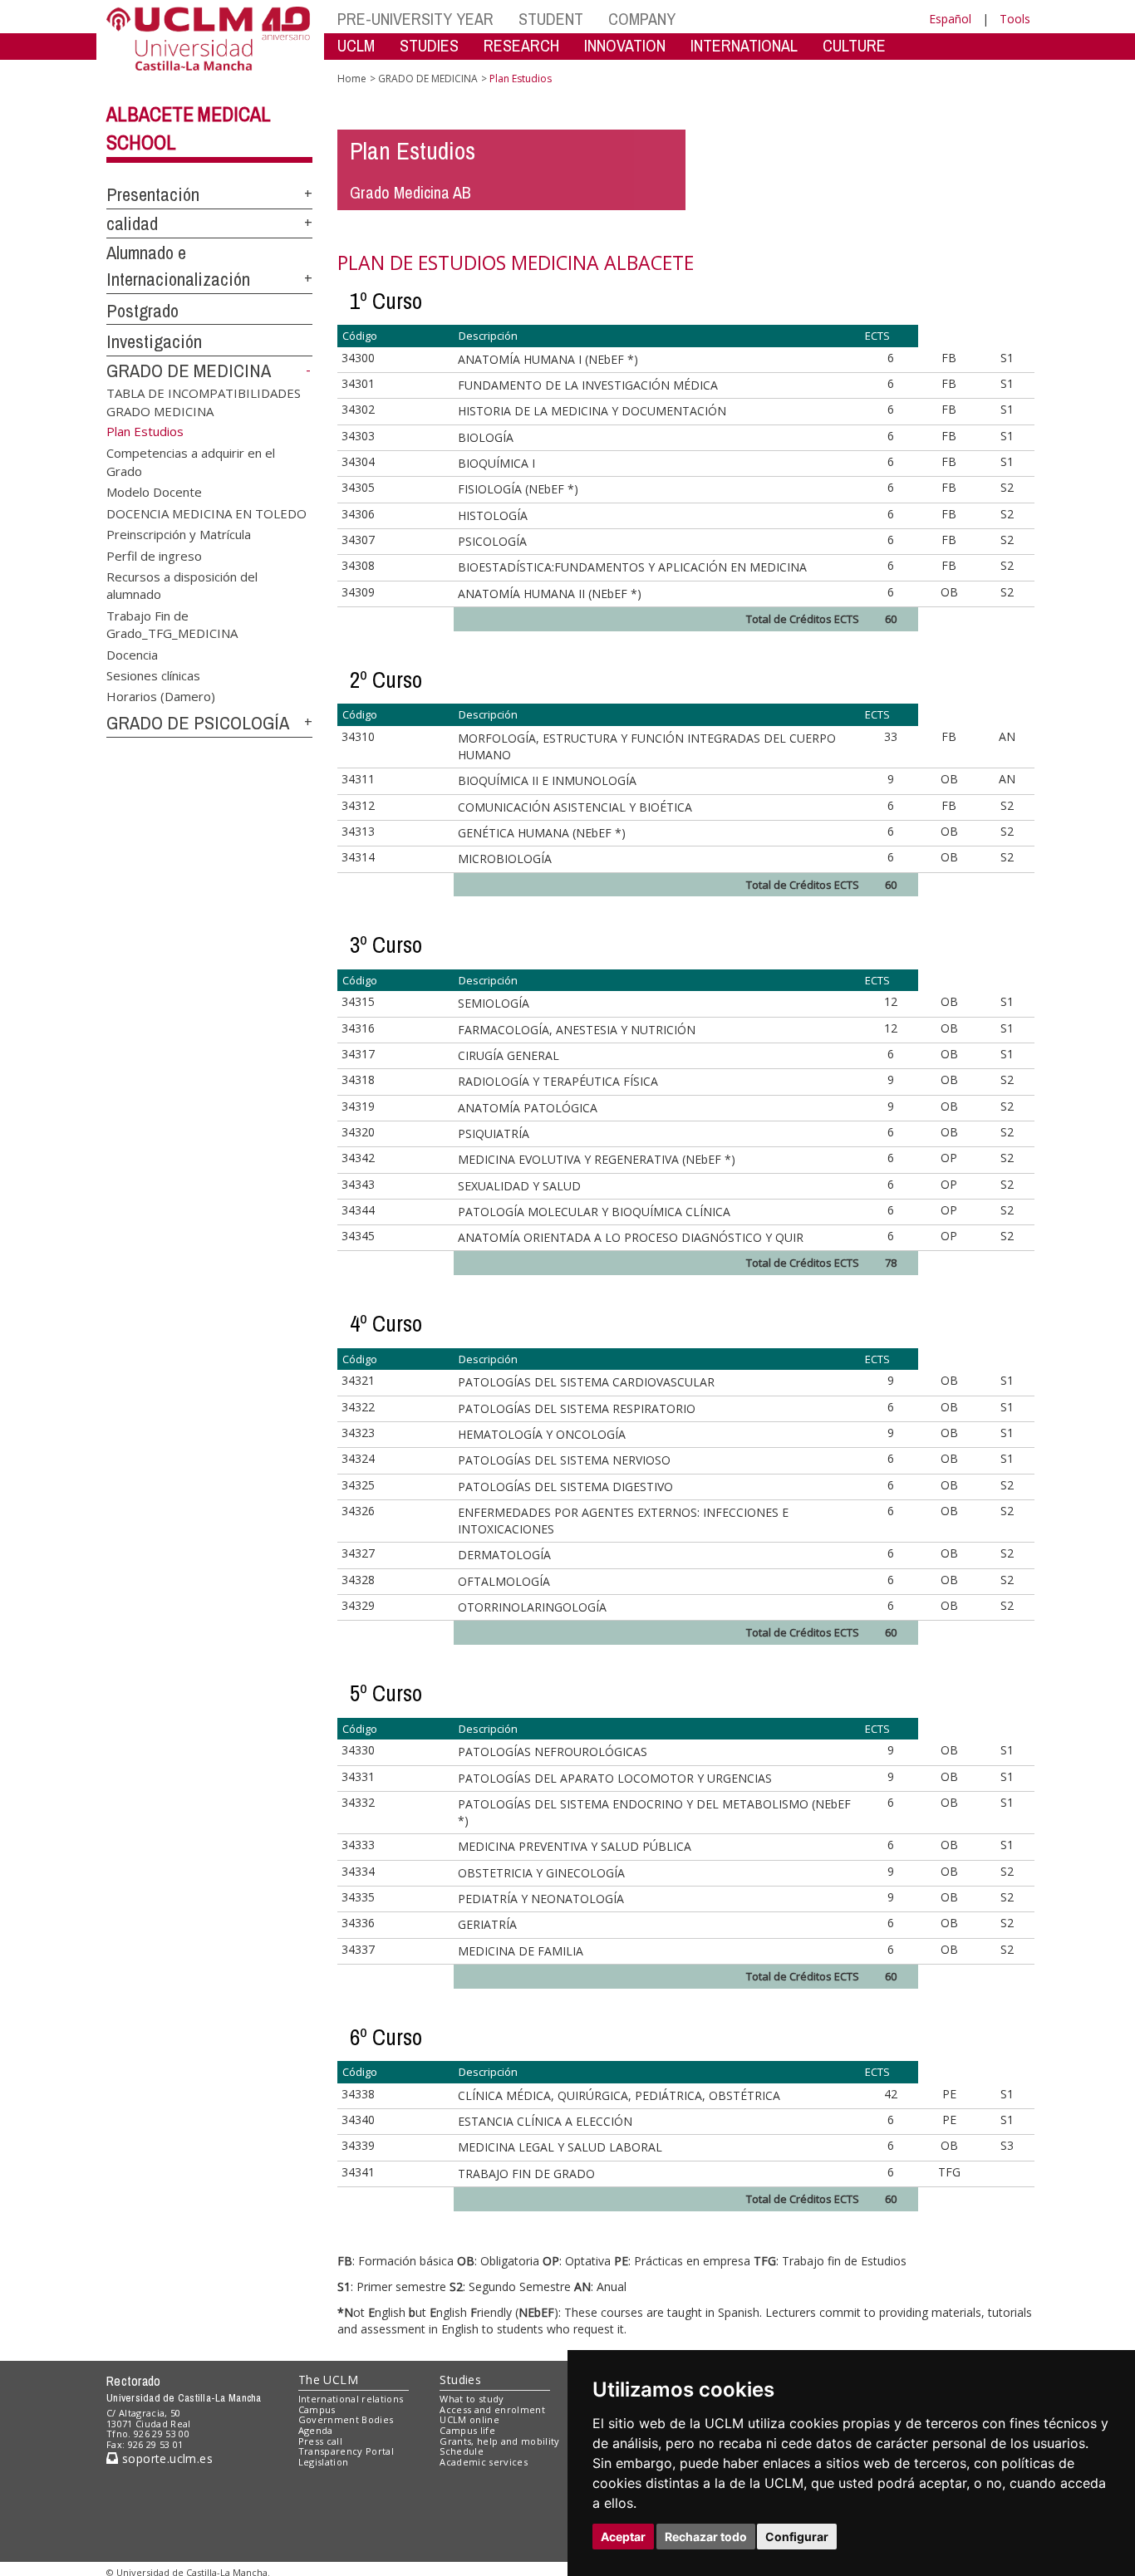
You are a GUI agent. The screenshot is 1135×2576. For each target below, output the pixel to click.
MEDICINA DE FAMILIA (521, 1951)
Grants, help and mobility (499, 2441)
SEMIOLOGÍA (494, 1003)
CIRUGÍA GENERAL (509, 1055)
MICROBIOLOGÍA (505, 859)
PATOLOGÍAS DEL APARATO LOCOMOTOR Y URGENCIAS (615, 1778)
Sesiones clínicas (153, 675)
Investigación (154, 341)
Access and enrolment (492, 2409)
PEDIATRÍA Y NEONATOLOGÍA (541, 1899)
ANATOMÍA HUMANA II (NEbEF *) (550, 594)
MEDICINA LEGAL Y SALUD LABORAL (560, 2147)
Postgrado (142, 311)
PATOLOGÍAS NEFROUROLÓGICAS (553, 1752)
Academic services (484, 2462)
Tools (1015, 19)
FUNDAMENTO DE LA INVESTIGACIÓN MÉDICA (588, 385)
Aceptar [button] (623, 2537)
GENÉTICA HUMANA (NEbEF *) (542, 833)
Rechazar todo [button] (706, 2537)
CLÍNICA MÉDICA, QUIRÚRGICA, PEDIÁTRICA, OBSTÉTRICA (619, 2095)
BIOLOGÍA (486, 437)
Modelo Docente (154, 492)
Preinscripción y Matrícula (179, 534)
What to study (472, 2399)
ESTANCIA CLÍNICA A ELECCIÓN (545, 2121)
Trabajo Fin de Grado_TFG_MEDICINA (172, 623)
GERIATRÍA (487, 1924)
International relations (351, 2399)
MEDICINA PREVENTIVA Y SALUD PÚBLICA (575, 1846)
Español (950, 19)
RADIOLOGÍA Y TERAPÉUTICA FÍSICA (558, 1081)
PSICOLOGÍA (492, 541)
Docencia (132, 654)
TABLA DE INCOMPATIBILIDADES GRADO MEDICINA (204, 402)
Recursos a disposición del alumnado (182, 584)
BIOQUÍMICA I (496, 463)
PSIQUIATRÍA (494, 1133)
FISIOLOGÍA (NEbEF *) (518, 489)
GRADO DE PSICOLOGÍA (198, 723)
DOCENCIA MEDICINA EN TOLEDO (206, 513)
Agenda (316, 2430)
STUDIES (429, 45)
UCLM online (469, 2419)
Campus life (467, 2430)
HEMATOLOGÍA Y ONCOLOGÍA (542, 1434)
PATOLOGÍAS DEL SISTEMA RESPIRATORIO (577, 1408)
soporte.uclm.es (165, 2458)
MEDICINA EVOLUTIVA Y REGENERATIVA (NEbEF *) (597, 1159)
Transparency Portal (346, 2451)
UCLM (356, 45)
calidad (132, 223)
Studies (460, 2380)
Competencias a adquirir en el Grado (191, 461)
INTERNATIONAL (744, 45)
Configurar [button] (797, 2537)
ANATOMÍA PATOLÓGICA (528, 1108)
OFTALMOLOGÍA (504, 1581)
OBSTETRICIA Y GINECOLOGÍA (541, 1873)
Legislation (324, 2462)
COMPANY (642, 19)
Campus (317, 2409)
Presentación (153, 194)
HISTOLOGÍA (493, 515)
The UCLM (328, 2380)
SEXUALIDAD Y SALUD (519, 1186)
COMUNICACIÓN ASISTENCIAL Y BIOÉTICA (575, 807)
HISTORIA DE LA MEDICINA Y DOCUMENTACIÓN (592, 411)
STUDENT (551, 19)
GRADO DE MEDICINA (189, 370)
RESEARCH (521, 45)
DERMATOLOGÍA (504, 1555)
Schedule (462, 2451)
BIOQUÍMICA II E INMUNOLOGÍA (547, 780)
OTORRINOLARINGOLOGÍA (532, 1607)
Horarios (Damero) (161, 696)
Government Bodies (346, 2419)
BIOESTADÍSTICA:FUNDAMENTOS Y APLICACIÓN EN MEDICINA (632, 567)
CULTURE (854, 45)
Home (352, 79)
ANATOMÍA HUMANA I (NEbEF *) (548, 359)
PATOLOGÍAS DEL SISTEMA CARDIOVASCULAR (586, 1382)
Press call (320, 2441)
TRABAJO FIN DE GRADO (526, 2174)
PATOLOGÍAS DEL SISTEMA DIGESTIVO (565, 1487)
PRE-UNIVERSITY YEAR (415, 19)
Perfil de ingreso (154, 555)
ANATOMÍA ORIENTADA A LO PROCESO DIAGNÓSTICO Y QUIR (631, 1237)
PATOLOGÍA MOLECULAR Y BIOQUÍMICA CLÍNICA (594, 1212)
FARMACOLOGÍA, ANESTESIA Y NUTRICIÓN (577, 1030)
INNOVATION (625, 45)
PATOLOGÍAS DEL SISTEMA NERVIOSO (564, 1460)
